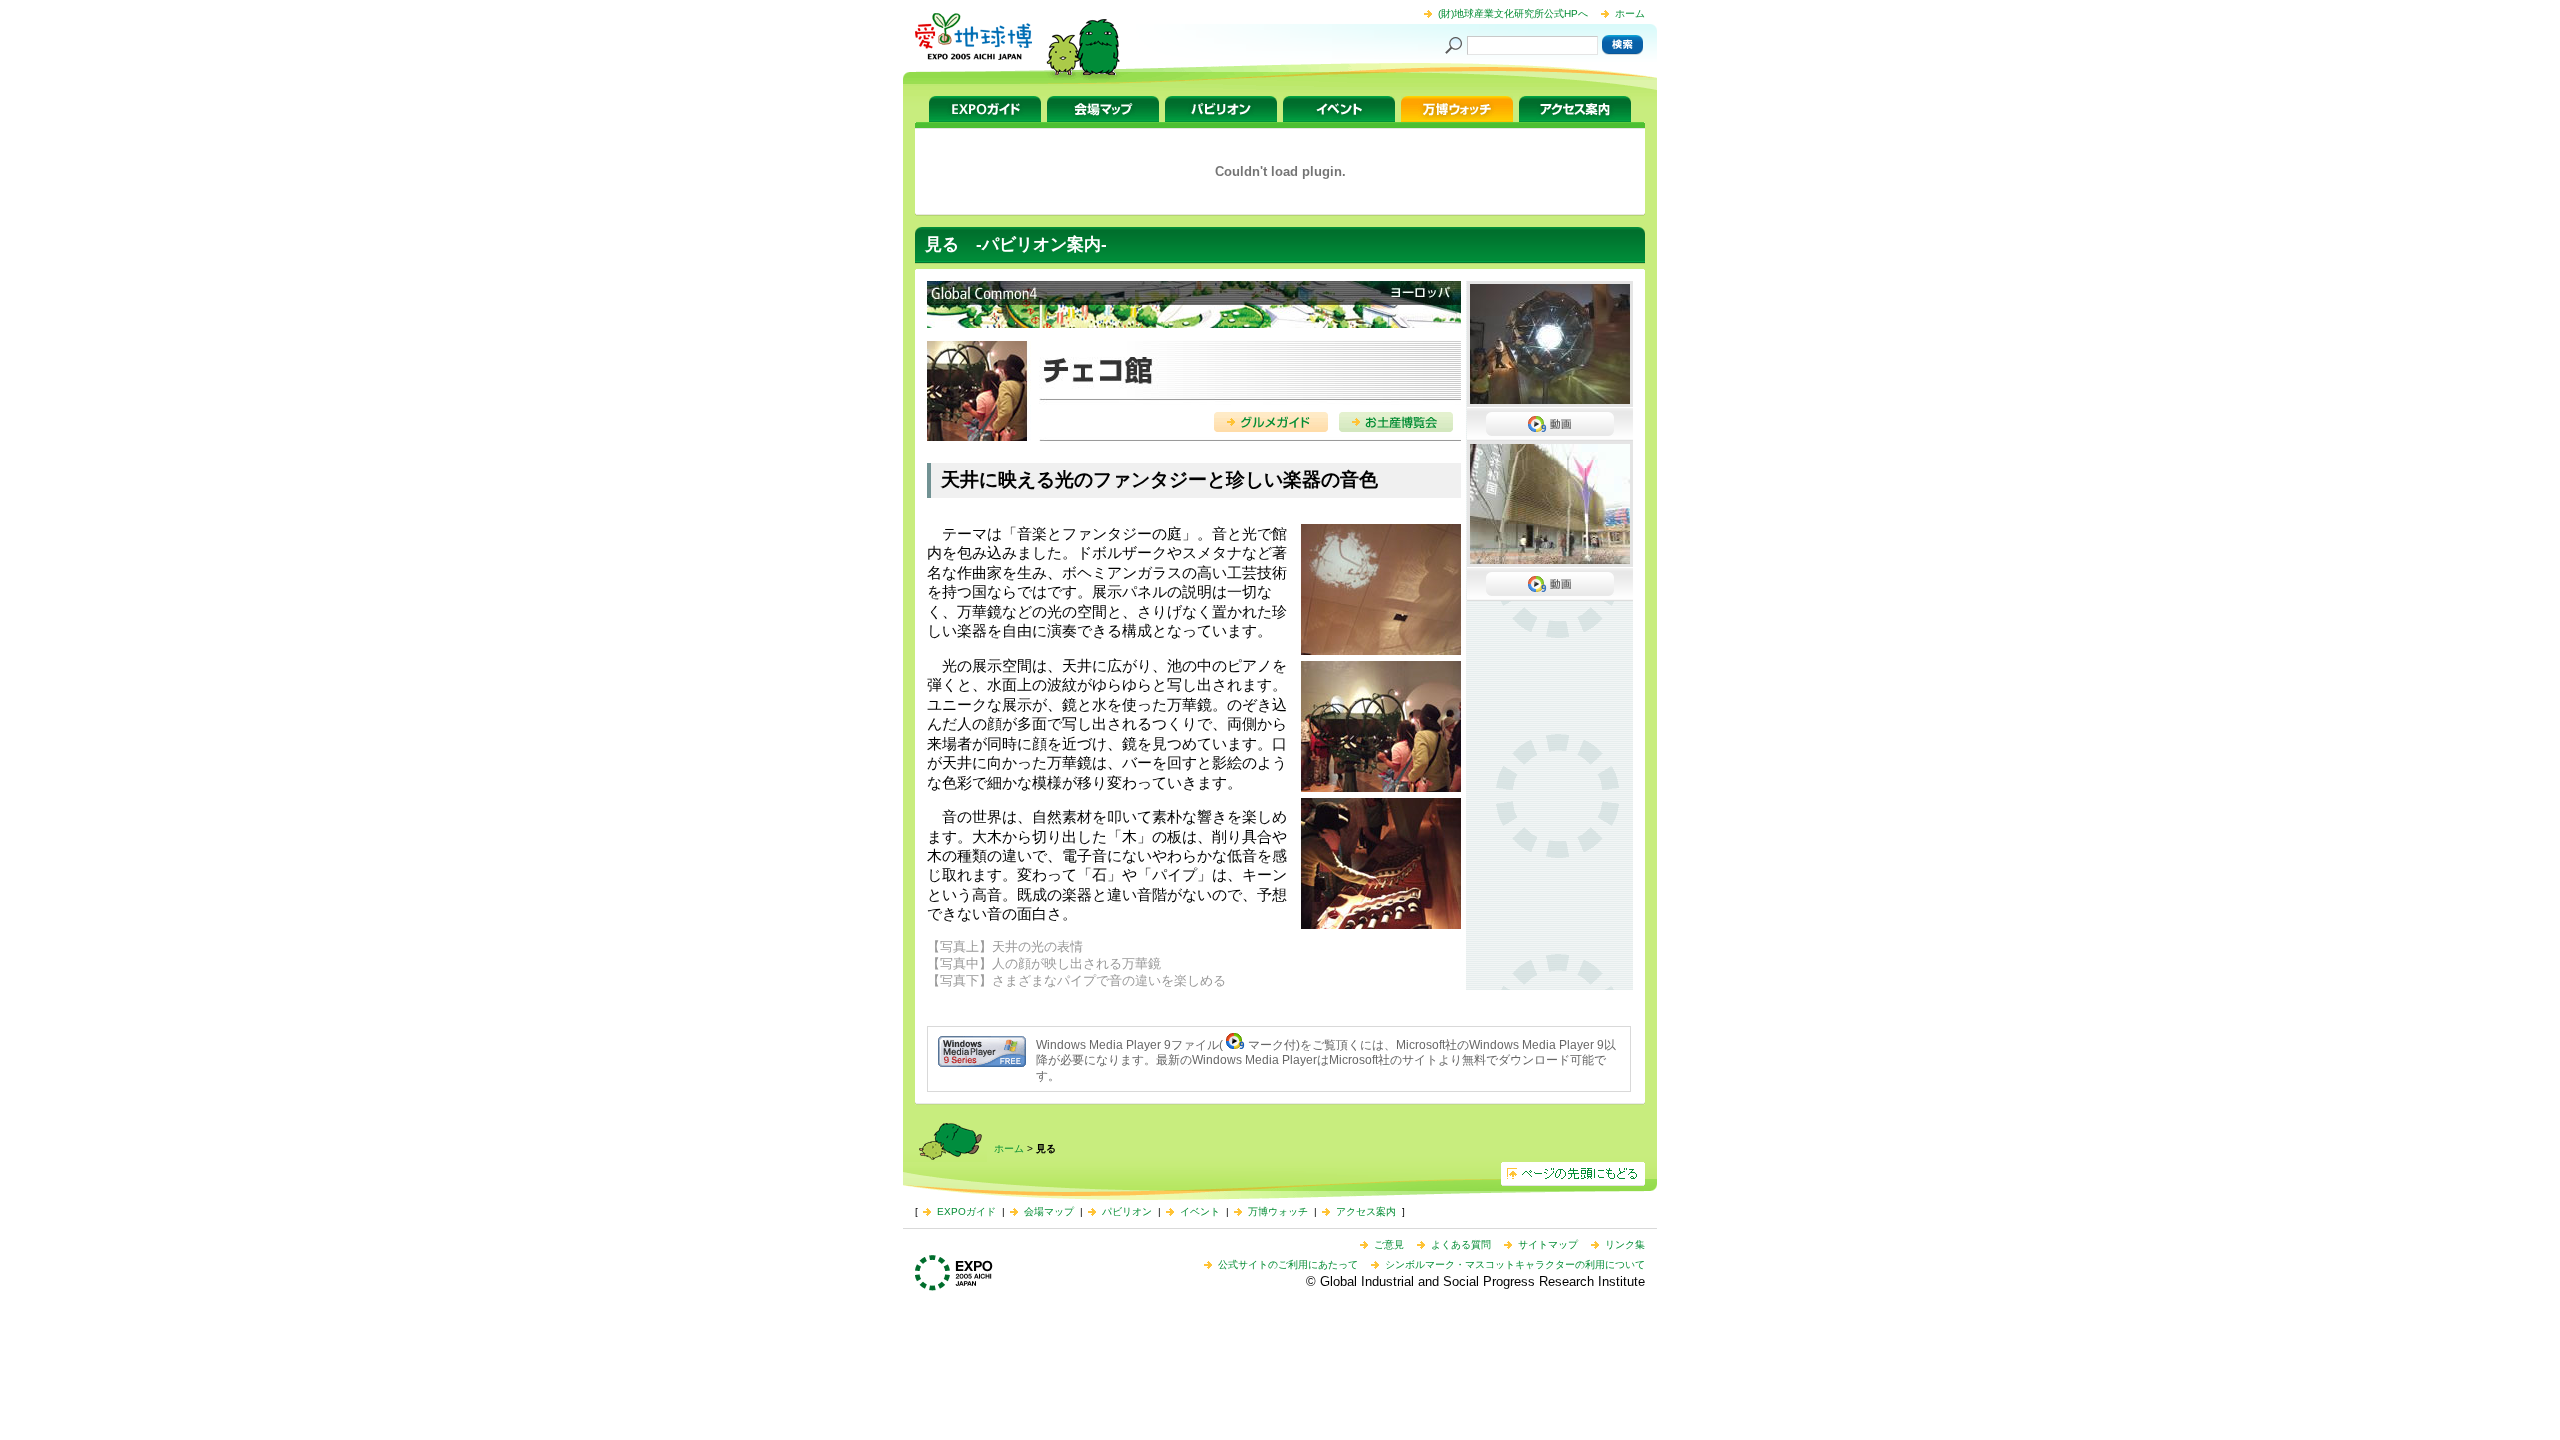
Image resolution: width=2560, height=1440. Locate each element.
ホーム (1630, 13)
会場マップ (1103, 109)
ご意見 (1389, 1244)
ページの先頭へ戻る (1573, 1174)
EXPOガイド (985, 109)
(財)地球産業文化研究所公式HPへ (1513, 13)
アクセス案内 (1575, 109)
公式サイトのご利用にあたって (1288, 1264)
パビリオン (1221, 109)
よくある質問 (1461, 1244)
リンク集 (1625, 1244)
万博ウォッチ (1457, 109)
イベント (1339, 109)
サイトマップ (1548, 1244)
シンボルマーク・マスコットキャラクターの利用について (1515, 1264)
